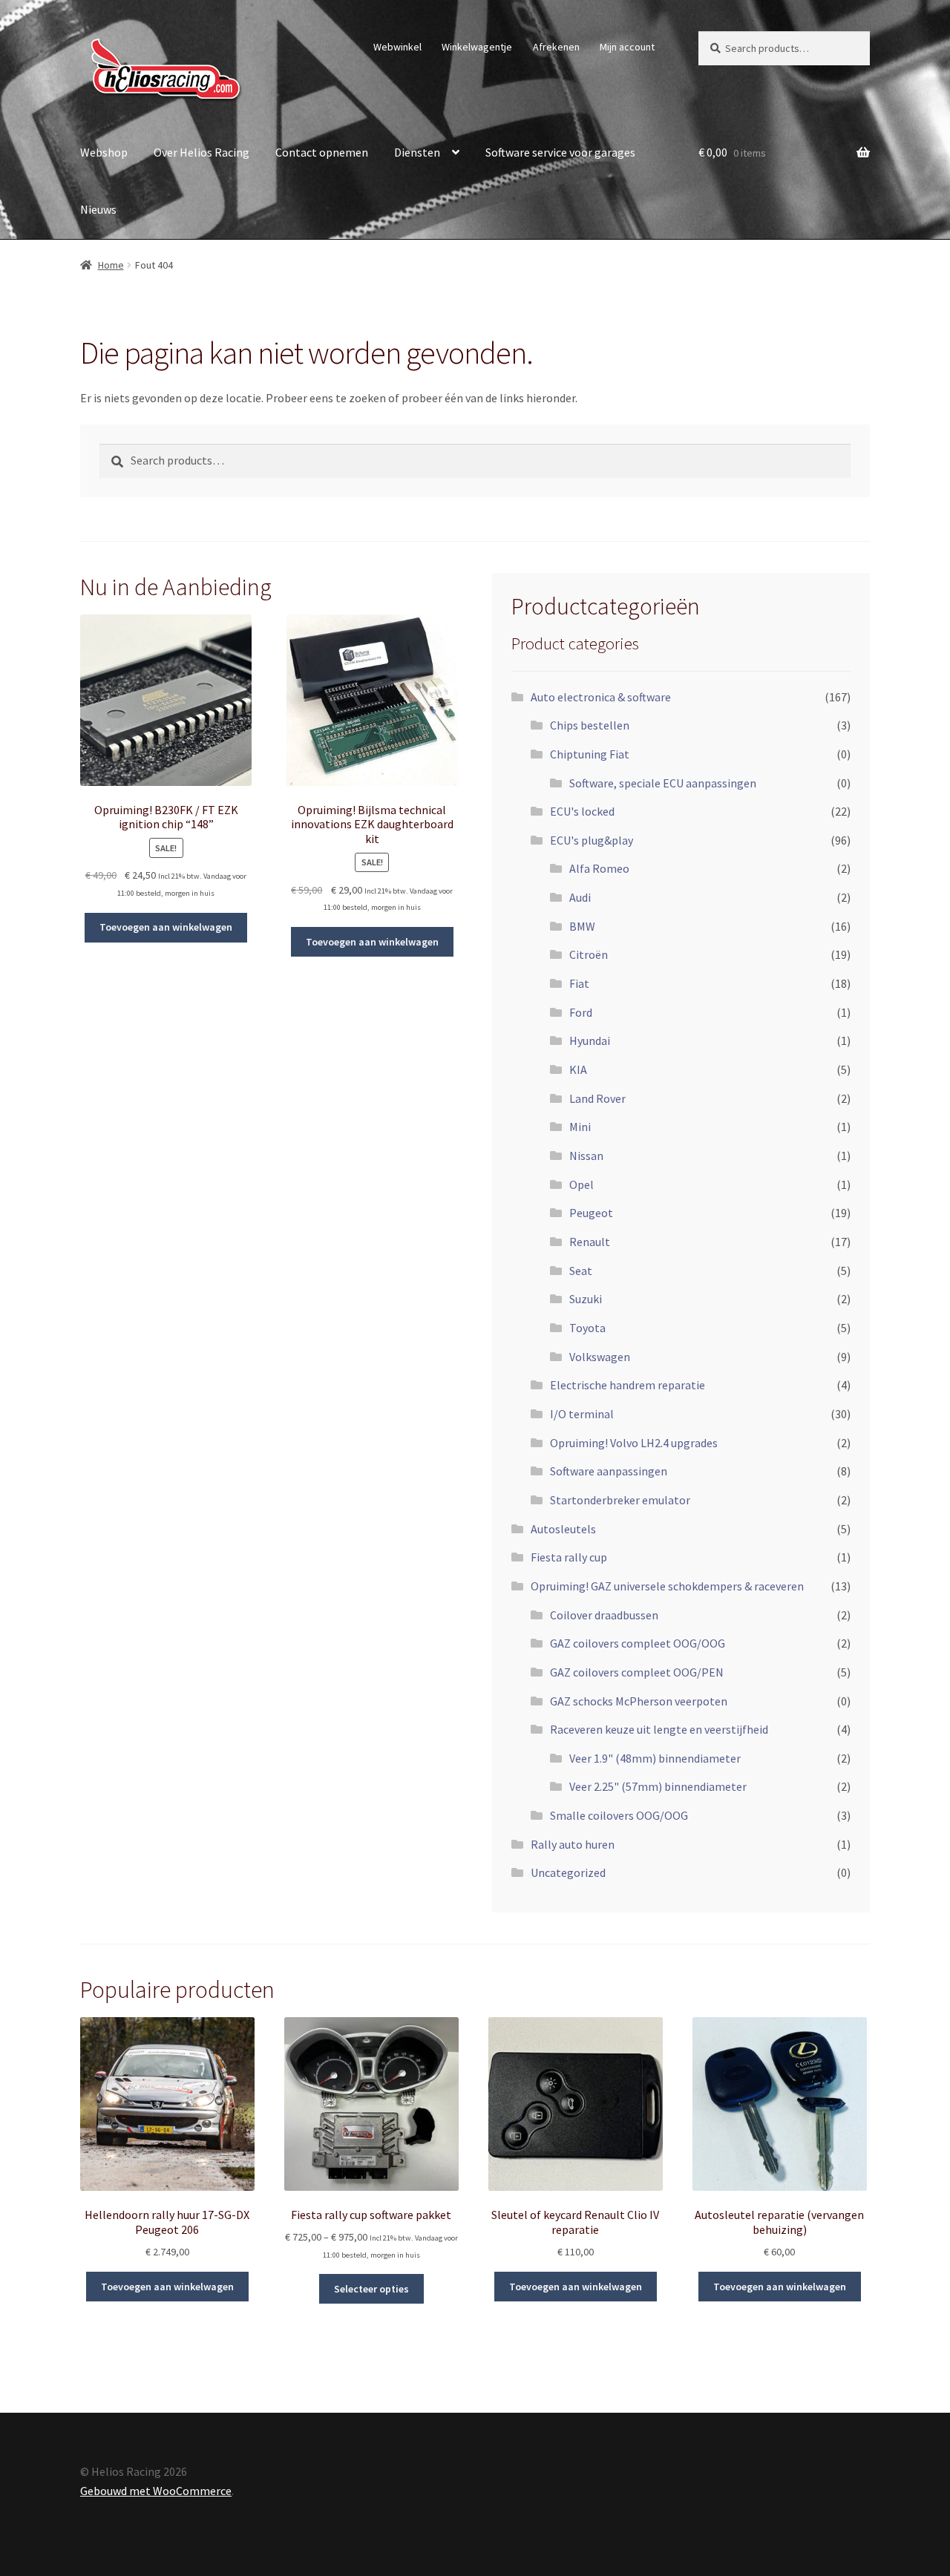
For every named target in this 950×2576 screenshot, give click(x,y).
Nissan (586, 1156)
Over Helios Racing (202, 152)
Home (111, 265)
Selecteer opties (371, 2289)
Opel (582, 1184)
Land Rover (597, 1098)
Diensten (417, 152)
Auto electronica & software (601, 697)
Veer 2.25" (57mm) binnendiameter (658, 1786)
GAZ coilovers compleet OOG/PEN (637, 1672)
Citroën (589, 954)
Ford (581, 1012)
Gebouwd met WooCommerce (156, 2491)
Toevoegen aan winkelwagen (166, 927)
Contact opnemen (322, 152)
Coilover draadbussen (604, 1615)
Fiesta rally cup (569, 1557)
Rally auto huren (573, 1844)
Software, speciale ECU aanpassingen (663, 783)
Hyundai (590, 1040)
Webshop (104, 152)
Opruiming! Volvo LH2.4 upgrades (634, 1443)
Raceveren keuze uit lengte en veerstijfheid (659, 1729)
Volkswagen (600, 1357)
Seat (581, 1271)
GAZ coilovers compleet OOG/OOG (638, 1643)
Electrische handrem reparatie (628, 1385)
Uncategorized (568, 1872)
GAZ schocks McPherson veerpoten (639, 1701)
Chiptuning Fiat (590, 754)
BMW (582, 926)
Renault (590, 1242)
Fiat (579, 983)
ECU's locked (582, 811)
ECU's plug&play (592, 840)
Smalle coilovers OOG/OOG (619, 1815)
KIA (578, 1069)
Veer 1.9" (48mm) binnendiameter (655, 1758)
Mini (580, 1127)
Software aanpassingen (609, 1471)
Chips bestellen (590, 725)
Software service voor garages (560, 152)
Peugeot (591, 1213)
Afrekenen (556, 47)
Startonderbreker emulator (620, 1500)
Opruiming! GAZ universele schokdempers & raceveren (667, 1586)
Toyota (587, 1328)
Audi (580, 897)
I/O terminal (582, 1414)
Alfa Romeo (599, 868)
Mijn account (627, 47)
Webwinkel (397, 47)
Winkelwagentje (477, 47)
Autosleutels (563, 1529)
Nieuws (98, 209)
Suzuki (586, 1299)
